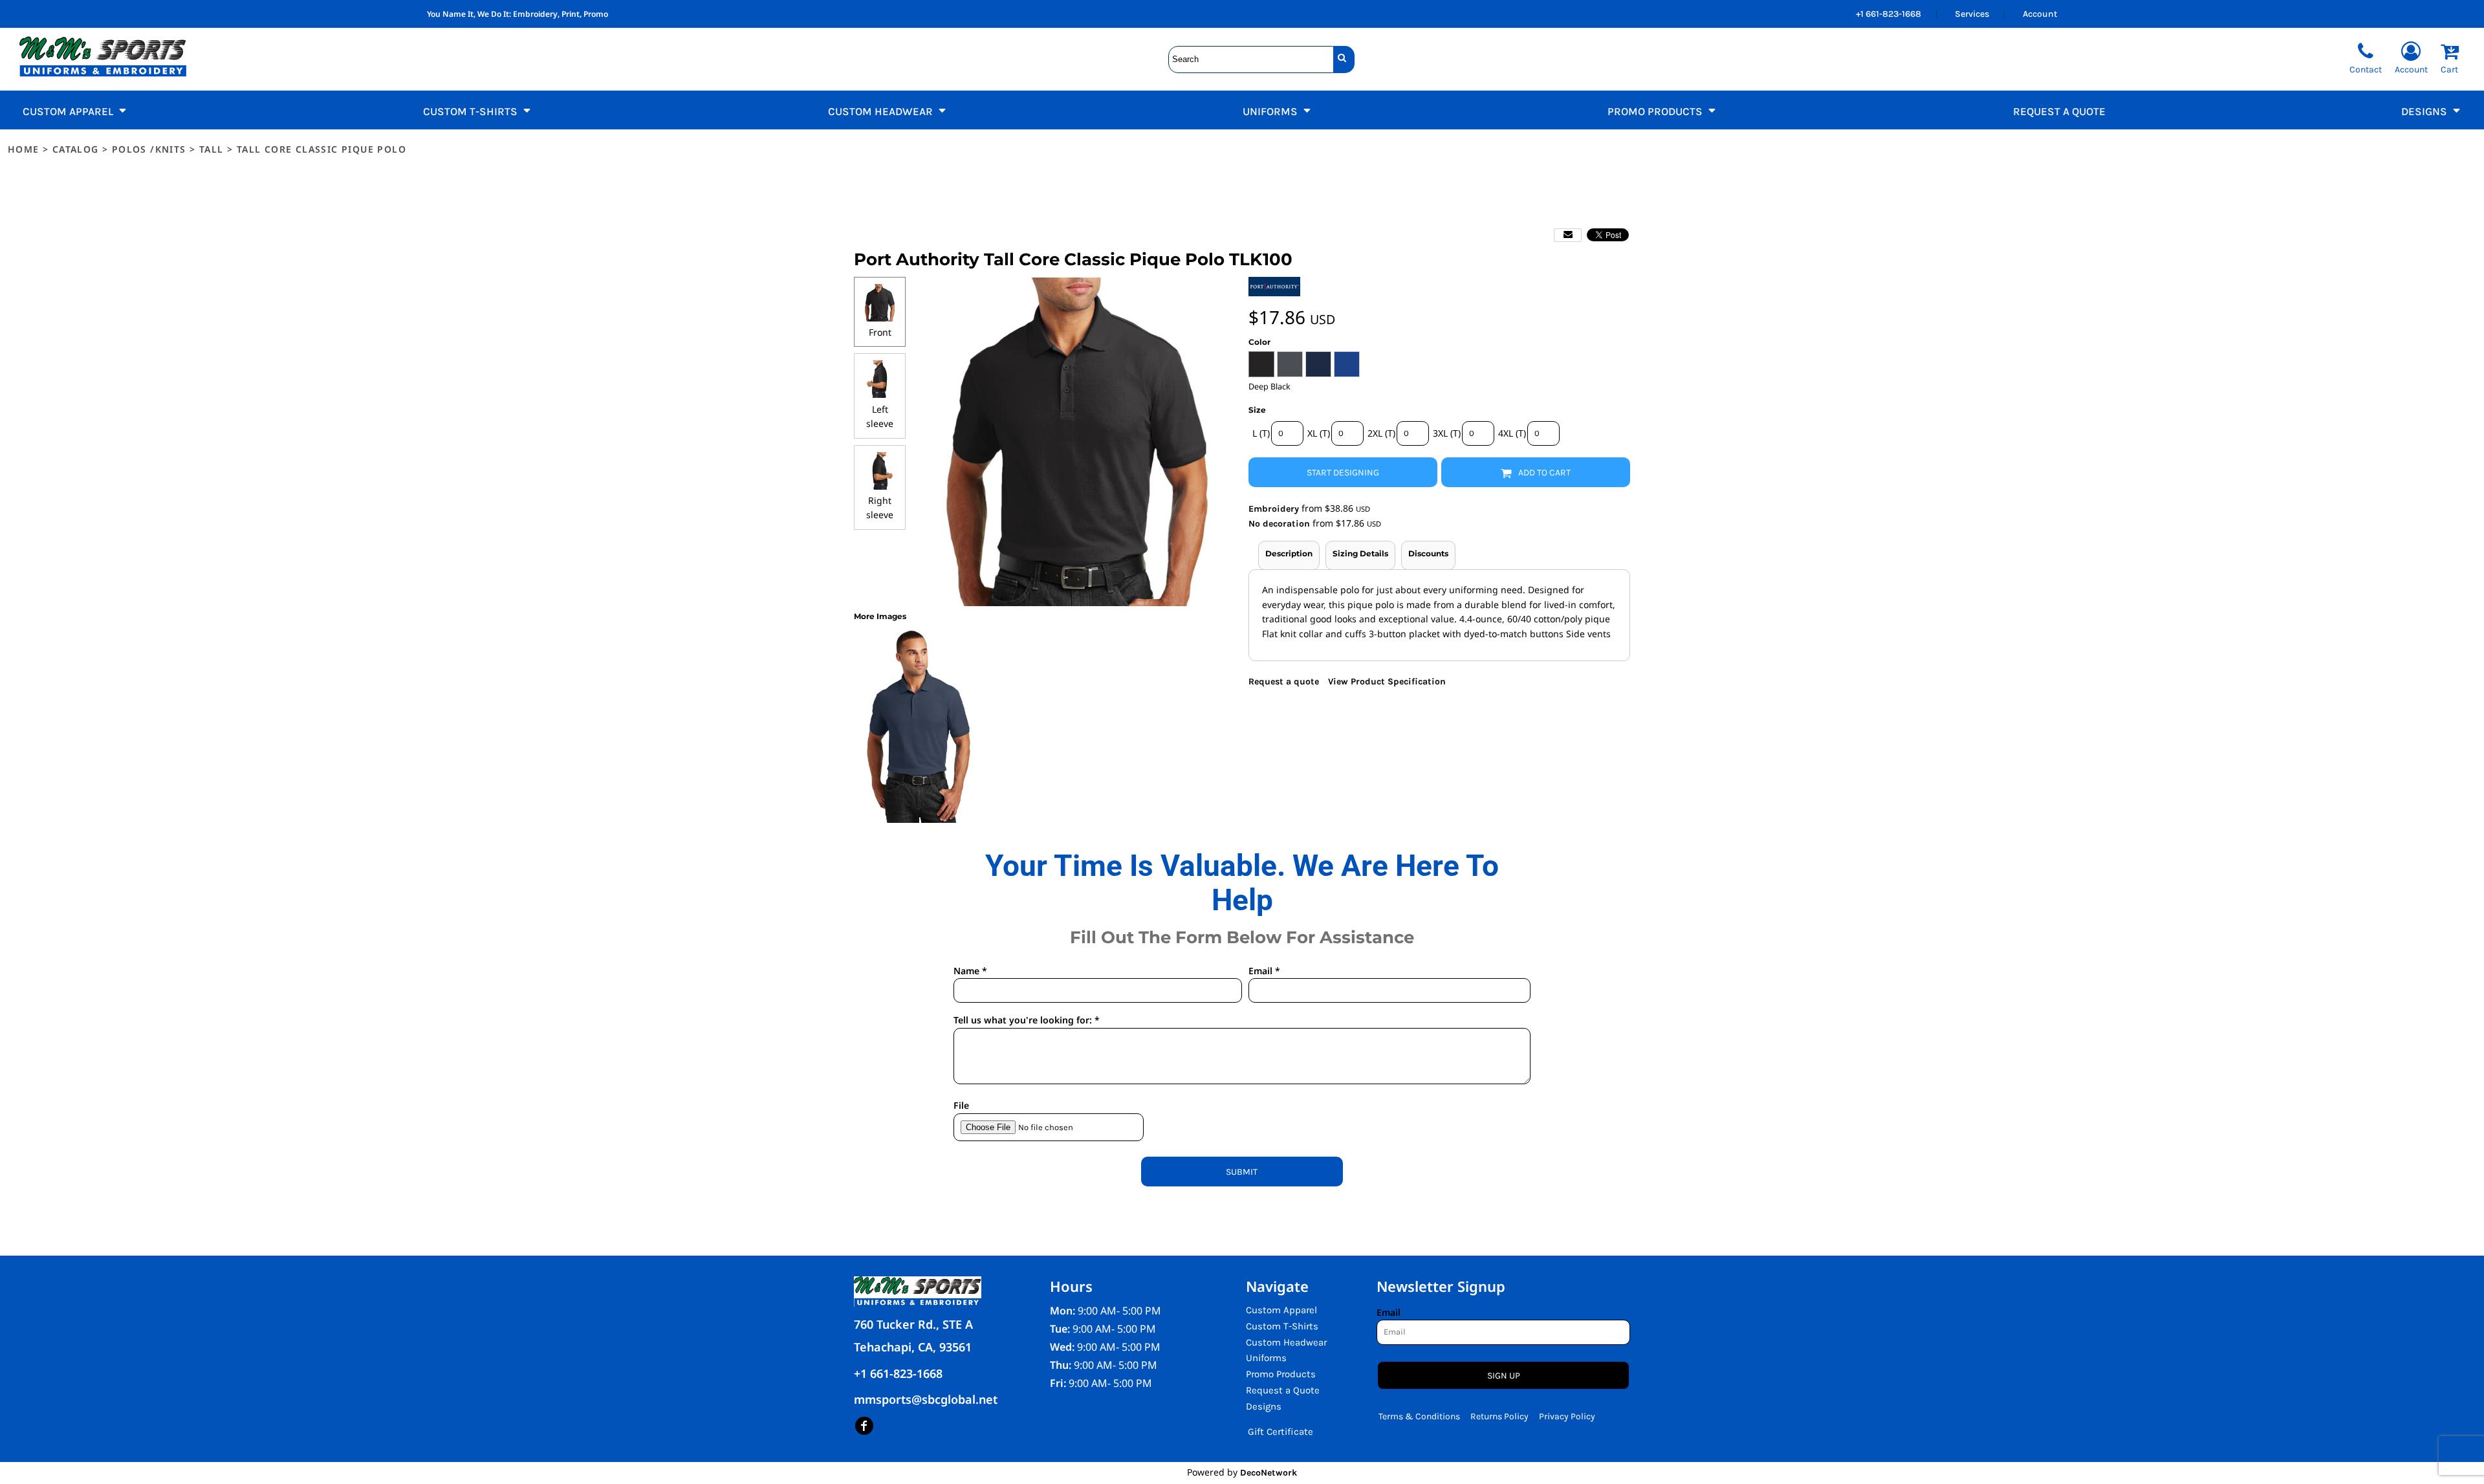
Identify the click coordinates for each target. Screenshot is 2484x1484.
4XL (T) (1512, 433)
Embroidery (1274, 509)
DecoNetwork (1269, 1473)
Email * (1264, 971)
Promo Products (1281, 1374)
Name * (970, 971)
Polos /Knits (149, 149)
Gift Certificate (1280, 1432)
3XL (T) (1447, 433)
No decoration (1279, 524)
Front (880, 332)
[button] (75, 110)
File (961, 1105)
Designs (1264, 1406)
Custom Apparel (1281, 1310)
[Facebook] (864, 1426)
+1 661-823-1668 (1889, 14)
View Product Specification (1387, 682)
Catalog (76, 149)
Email (1389, 1312)
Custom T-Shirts (1282, 1326)
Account (2040, 14)
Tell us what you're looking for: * (1027, 1020)
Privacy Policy (1567, 1416)
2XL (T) (1381, 433)
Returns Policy (1499, 1416)
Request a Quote (1283, 1390)
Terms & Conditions (1419, 1416)
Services (1972, 14)
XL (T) (1319, 433)
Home (24, 149)
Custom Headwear (1286, 1342)
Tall (212, 149)
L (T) (1261, 433)
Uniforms (1266, 1358)
